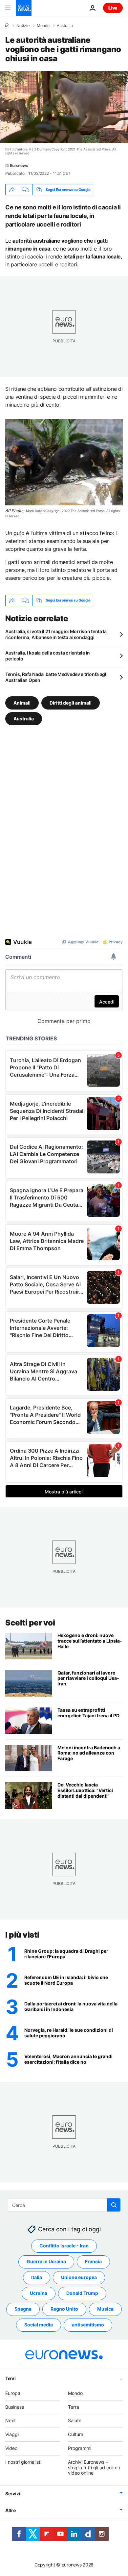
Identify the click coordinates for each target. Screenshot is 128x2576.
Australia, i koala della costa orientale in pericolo (48, 656)
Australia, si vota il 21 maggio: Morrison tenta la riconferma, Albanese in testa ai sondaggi (56, 634)
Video (11, 2448)
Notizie (23, 26)
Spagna (23, 2309)
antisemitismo (88, 2325)
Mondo (43, 26)
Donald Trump (82, 2293)
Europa (13, 2393)
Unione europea (79, 2278)
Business (15, 2407)
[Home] (7, 25)
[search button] (114, 2205)
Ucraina (39, 2293)
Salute (75, 2421)
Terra (74, 2407)
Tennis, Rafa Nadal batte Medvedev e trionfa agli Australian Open (56, 677)
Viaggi (12, 2435)
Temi (11, 2378)
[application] (64, 107)
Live (113, 8)
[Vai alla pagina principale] (24, 8)
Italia (37, 2278)
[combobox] (64, 2205)
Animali (22, 702)
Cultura (76, 2435)
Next (11, 2421)
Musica (105, 2309)
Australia (65, 26)
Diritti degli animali (71, 702)
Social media (39, 2325)
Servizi (13, 2494)
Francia (93, 2262)
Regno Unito (64, 2309)
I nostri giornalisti (23, 2462)
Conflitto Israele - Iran (64, 2246)
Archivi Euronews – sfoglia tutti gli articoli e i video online (94, 2468)
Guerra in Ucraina (46, 2262)
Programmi (80, 2448)
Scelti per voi (30, 1623)
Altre (11, 2511)
